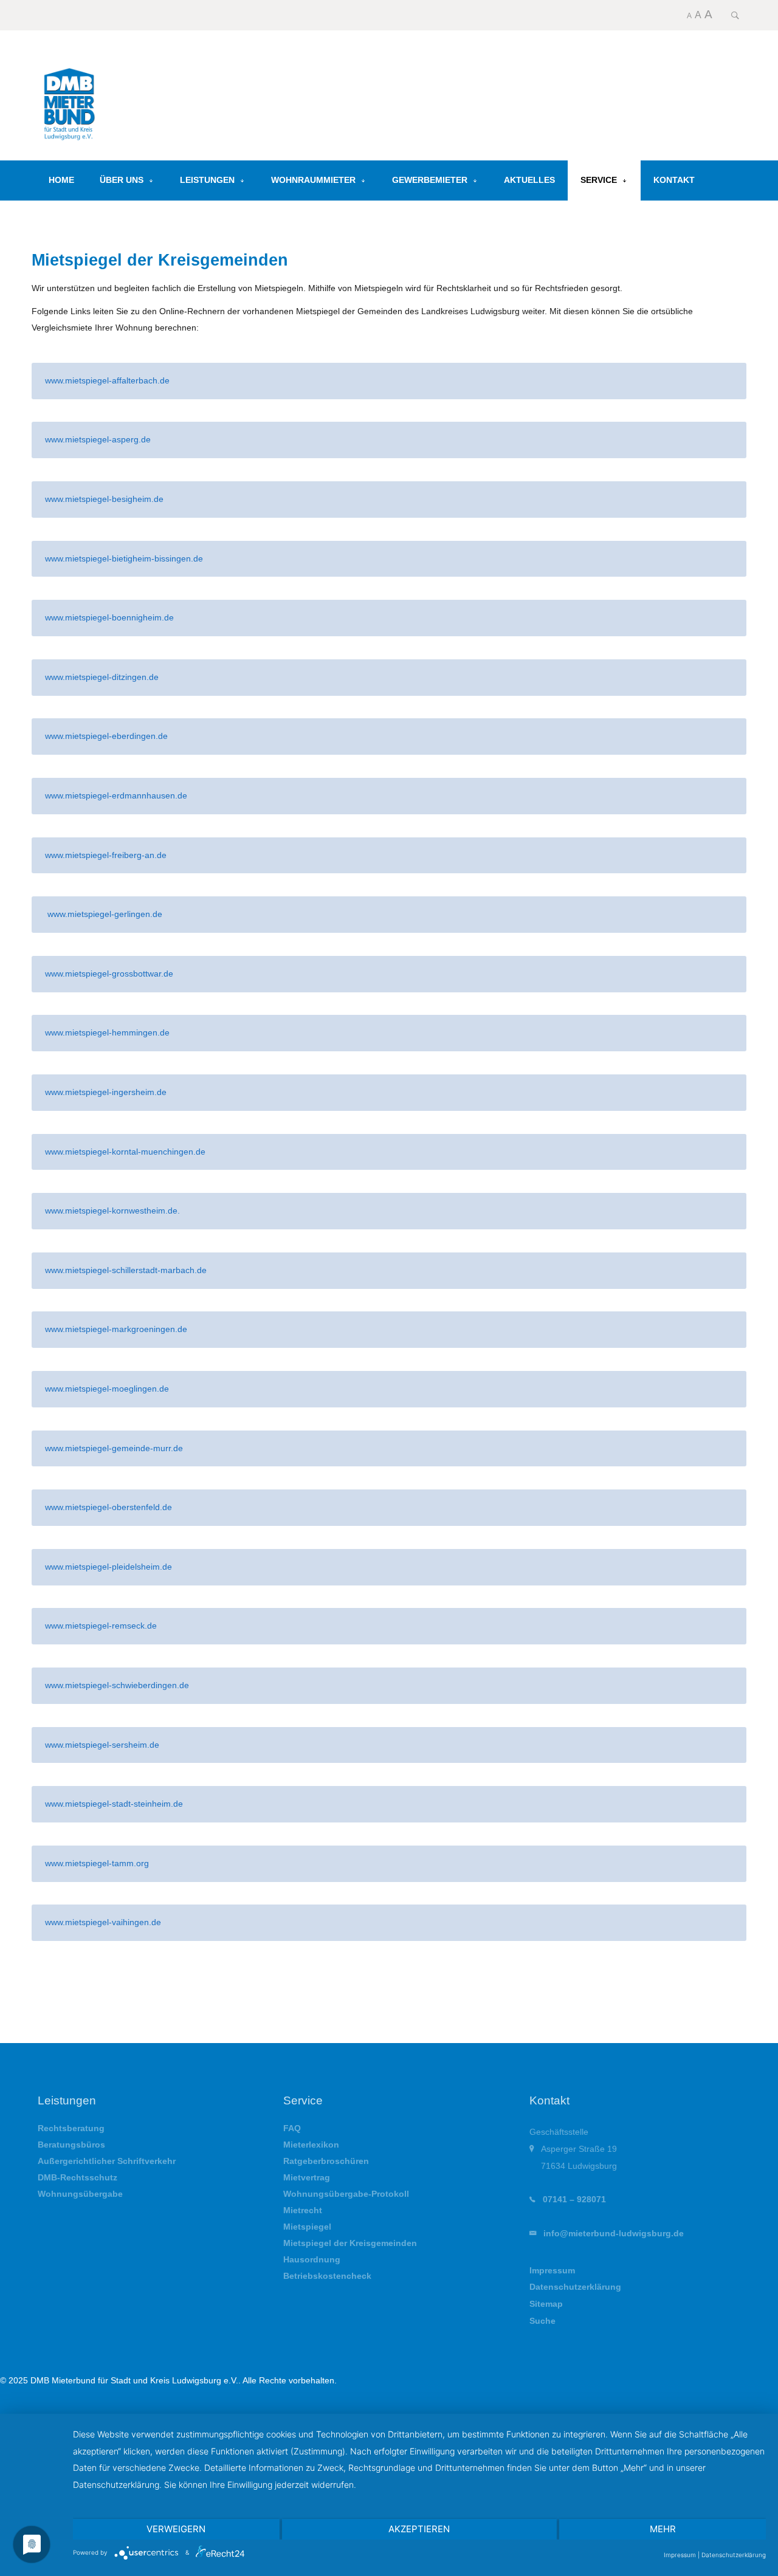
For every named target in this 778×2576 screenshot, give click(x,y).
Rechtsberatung (71, 2128)
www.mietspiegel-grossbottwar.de (109, 974)
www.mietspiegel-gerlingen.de (104, 914)
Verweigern (176, 2529)
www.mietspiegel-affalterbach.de (107, 380)
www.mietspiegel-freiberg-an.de (106, 855)
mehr (663, 2529)
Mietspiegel (307, 2227)
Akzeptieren (419, 2529)
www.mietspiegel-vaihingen (97, 1922)
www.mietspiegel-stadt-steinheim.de (114, 1804)
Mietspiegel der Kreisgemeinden (350, 2243)
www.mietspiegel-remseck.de (101, 1626)
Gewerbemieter (430, 180)
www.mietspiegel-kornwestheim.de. (114, 1211)
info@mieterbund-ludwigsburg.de (614, 2233)
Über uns (122, 180)
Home (61, 180)
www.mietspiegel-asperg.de (98, 439)
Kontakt (674, 180)
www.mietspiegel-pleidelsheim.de (108, 1567)
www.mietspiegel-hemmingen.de (107, 1032)
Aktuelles (529, 180)
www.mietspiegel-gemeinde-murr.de (114, 1448)
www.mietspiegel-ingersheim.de (106, 1092)
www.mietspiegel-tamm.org (97, 1863)
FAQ (292, 2128)
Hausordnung (312, 2260)
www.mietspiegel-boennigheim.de (109, 617)
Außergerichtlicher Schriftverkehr (107, 2161)
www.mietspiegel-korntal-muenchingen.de (125, 1152)
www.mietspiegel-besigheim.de (104, 499)
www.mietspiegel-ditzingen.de (102, 677)
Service (599, 180)
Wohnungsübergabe (80, 2194)
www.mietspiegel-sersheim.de (102, 1745)
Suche (542, 2321)
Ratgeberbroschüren (326, 2161)
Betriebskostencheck (327, 2276)
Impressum (552, 2270)
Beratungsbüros (71, 2145)
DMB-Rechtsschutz (77, 2178)
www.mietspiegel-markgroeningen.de (116, 1329)
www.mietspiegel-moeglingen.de (107, 1389)
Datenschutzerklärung (575, 2287)
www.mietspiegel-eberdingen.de (106, 736)
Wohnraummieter (313, 180)
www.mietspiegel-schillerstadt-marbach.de (126, 1270)
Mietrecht (303, 2210)
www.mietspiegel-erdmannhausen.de (116, 795)
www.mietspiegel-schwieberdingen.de (117, 1685)
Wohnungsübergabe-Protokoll (346, 2194)
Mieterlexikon (311, 2145)
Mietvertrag (307, 2178)
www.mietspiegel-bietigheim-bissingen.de (124, 558)
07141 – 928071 (574, 2199)
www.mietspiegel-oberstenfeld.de (108, 1507)
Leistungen (207, 180)
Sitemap (546, 2304)
